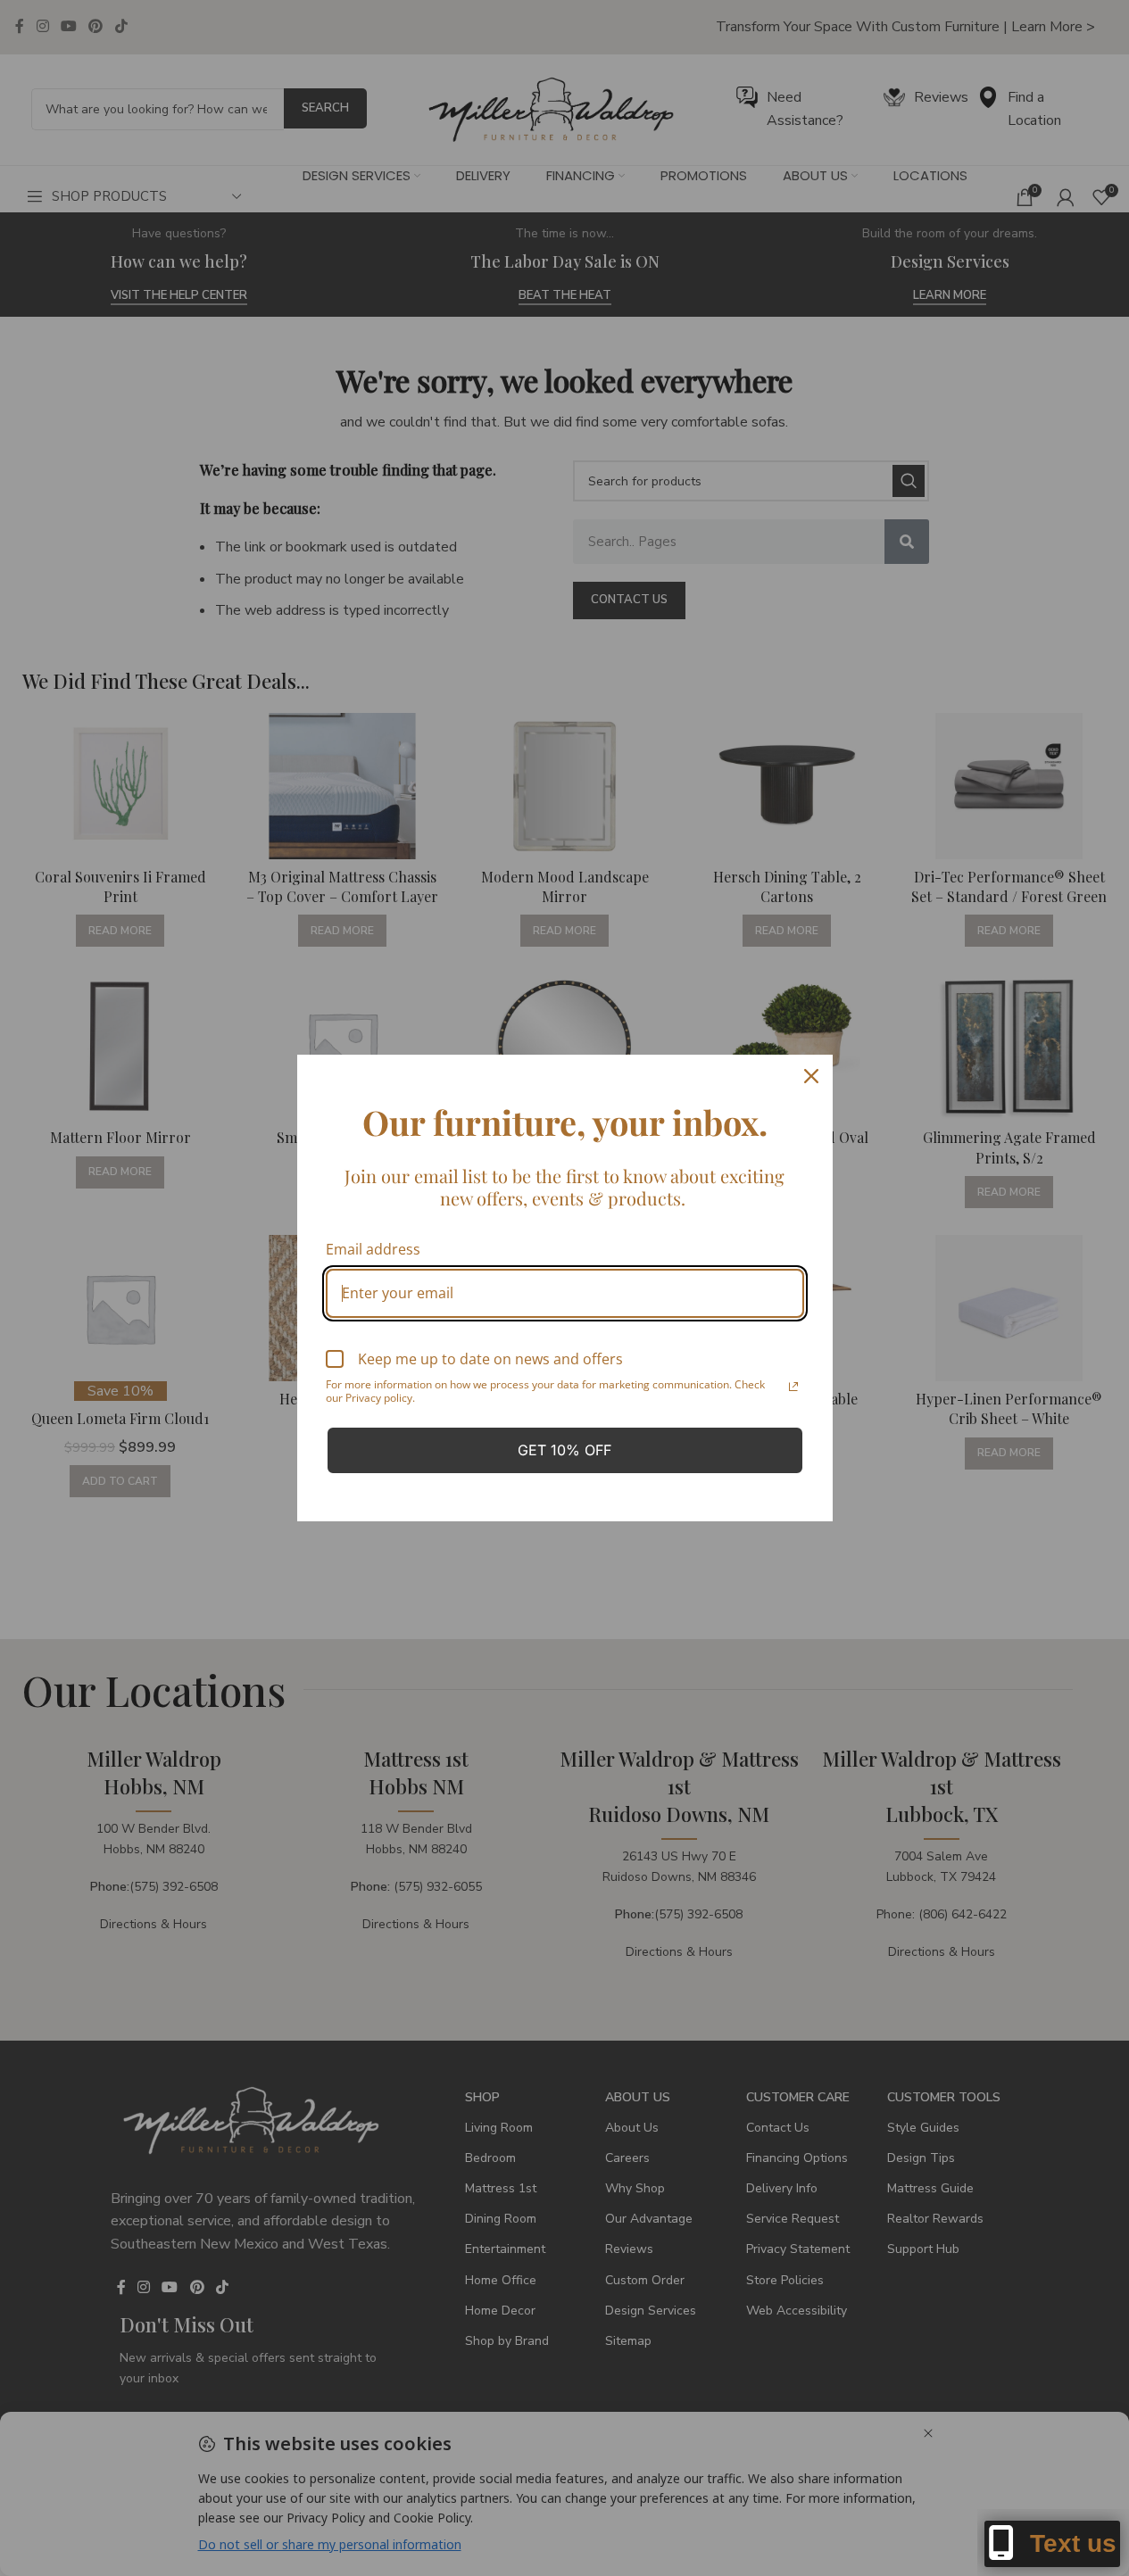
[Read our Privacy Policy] (793, 1387)
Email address (373, 1249)
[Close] (811, 1076)
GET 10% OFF (564, 1450)
